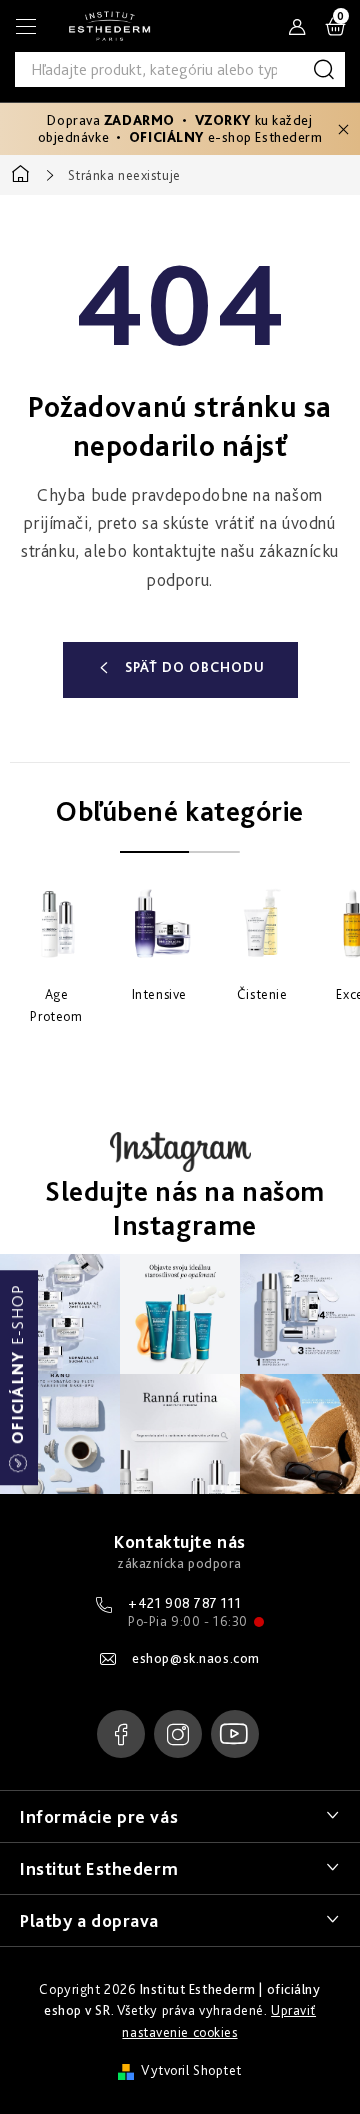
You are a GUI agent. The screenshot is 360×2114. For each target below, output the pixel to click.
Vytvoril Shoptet (191, 2070)
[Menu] (26, 26)
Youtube (235, 1734)
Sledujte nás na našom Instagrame (185, 1208)
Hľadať (327, 69)
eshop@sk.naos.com (196, 1658)
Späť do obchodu (195, 667)
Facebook (121, 1734)
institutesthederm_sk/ (178, 1734)
